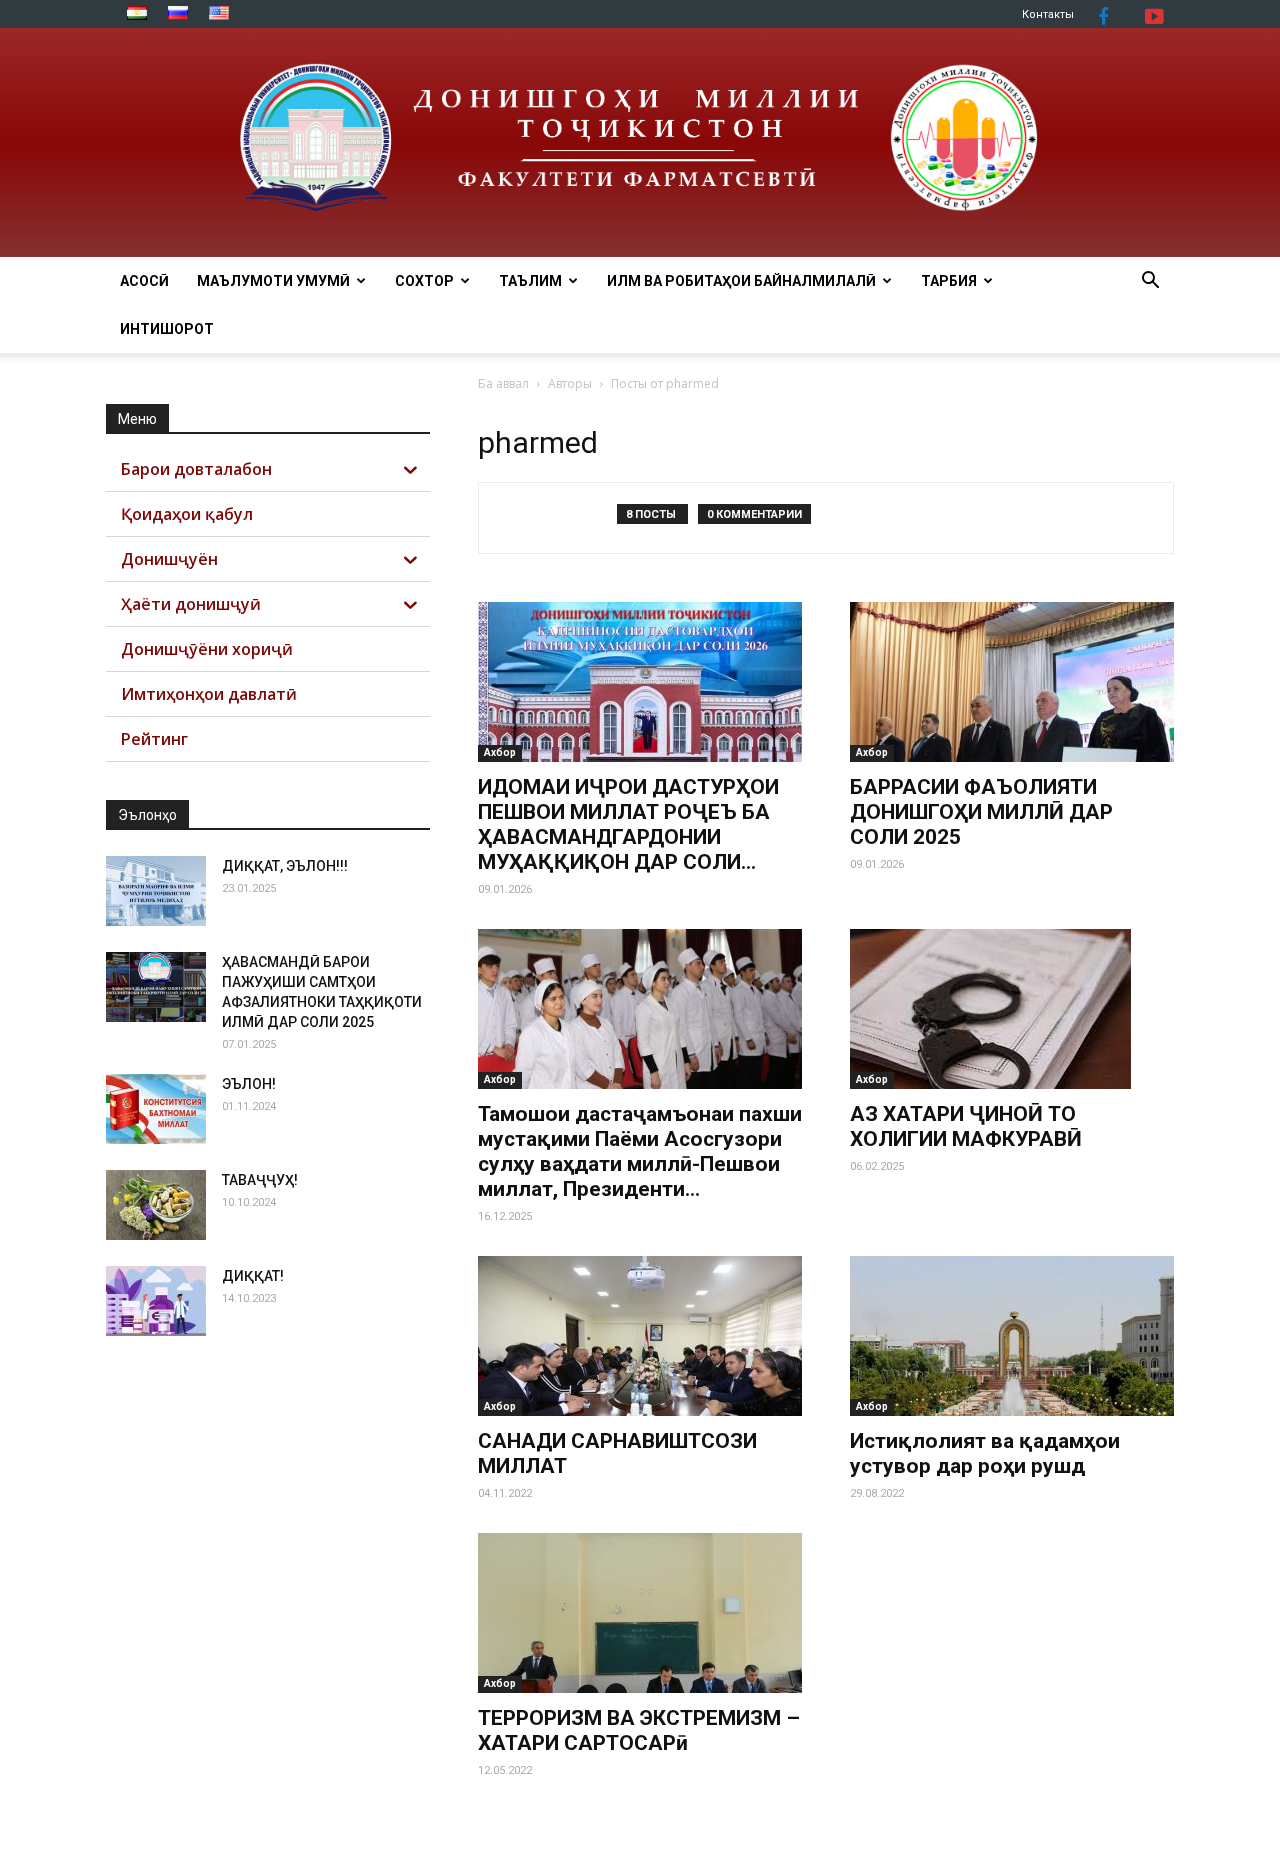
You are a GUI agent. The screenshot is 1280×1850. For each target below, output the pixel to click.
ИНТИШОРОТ (167, 329)
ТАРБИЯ (949, 281)
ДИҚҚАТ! (253, 1276)
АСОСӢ (144, 281)
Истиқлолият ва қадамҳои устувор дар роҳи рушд (985, 1453)
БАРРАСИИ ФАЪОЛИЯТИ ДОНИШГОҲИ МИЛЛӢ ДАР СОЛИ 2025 (981, 812)
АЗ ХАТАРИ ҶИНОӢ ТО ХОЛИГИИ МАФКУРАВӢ (966, 1126)
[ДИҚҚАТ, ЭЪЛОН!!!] (156, 891)
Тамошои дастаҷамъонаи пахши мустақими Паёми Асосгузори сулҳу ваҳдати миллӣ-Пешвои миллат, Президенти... (640, 1151)
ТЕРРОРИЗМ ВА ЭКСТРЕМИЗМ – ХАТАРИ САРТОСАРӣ (639, 1730)
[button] (1150, 282)
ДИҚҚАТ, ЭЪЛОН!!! (285, 866)
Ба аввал (503, 383)
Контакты (1048, 14)
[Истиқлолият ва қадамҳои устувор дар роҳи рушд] (1012, 1336)
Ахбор (500, 752)
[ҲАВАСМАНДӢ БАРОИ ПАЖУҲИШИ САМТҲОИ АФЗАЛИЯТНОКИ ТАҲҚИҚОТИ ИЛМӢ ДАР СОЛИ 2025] (156, 987)
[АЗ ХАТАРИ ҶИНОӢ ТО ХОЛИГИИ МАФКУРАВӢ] (1012, 1009)
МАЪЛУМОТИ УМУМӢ (273, 281)
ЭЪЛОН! (249, 1084)
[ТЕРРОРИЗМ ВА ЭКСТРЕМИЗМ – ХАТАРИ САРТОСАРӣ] (640, 1613)
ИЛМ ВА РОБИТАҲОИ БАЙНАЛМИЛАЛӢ (741, 281)
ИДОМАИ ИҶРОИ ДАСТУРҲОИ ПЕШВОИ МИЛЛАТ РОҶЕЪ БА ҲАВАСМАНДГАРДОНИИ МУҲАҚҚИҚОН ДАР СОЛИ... (628, 824)
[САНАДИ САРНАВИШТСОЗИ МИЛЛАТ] (640, 1336)
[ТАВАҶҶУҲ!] (156, 1205)
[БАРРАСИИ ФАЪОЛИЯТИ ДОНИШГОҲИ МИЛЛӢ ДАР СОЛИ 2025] (1012, 682)
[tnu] (640, 142)
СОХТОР (424, 281)
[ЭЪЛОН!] (156, 1109)
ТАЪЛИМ (530, 281)
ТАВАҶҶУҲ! (260, 1180)
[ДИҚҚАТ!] (156, 1301)
